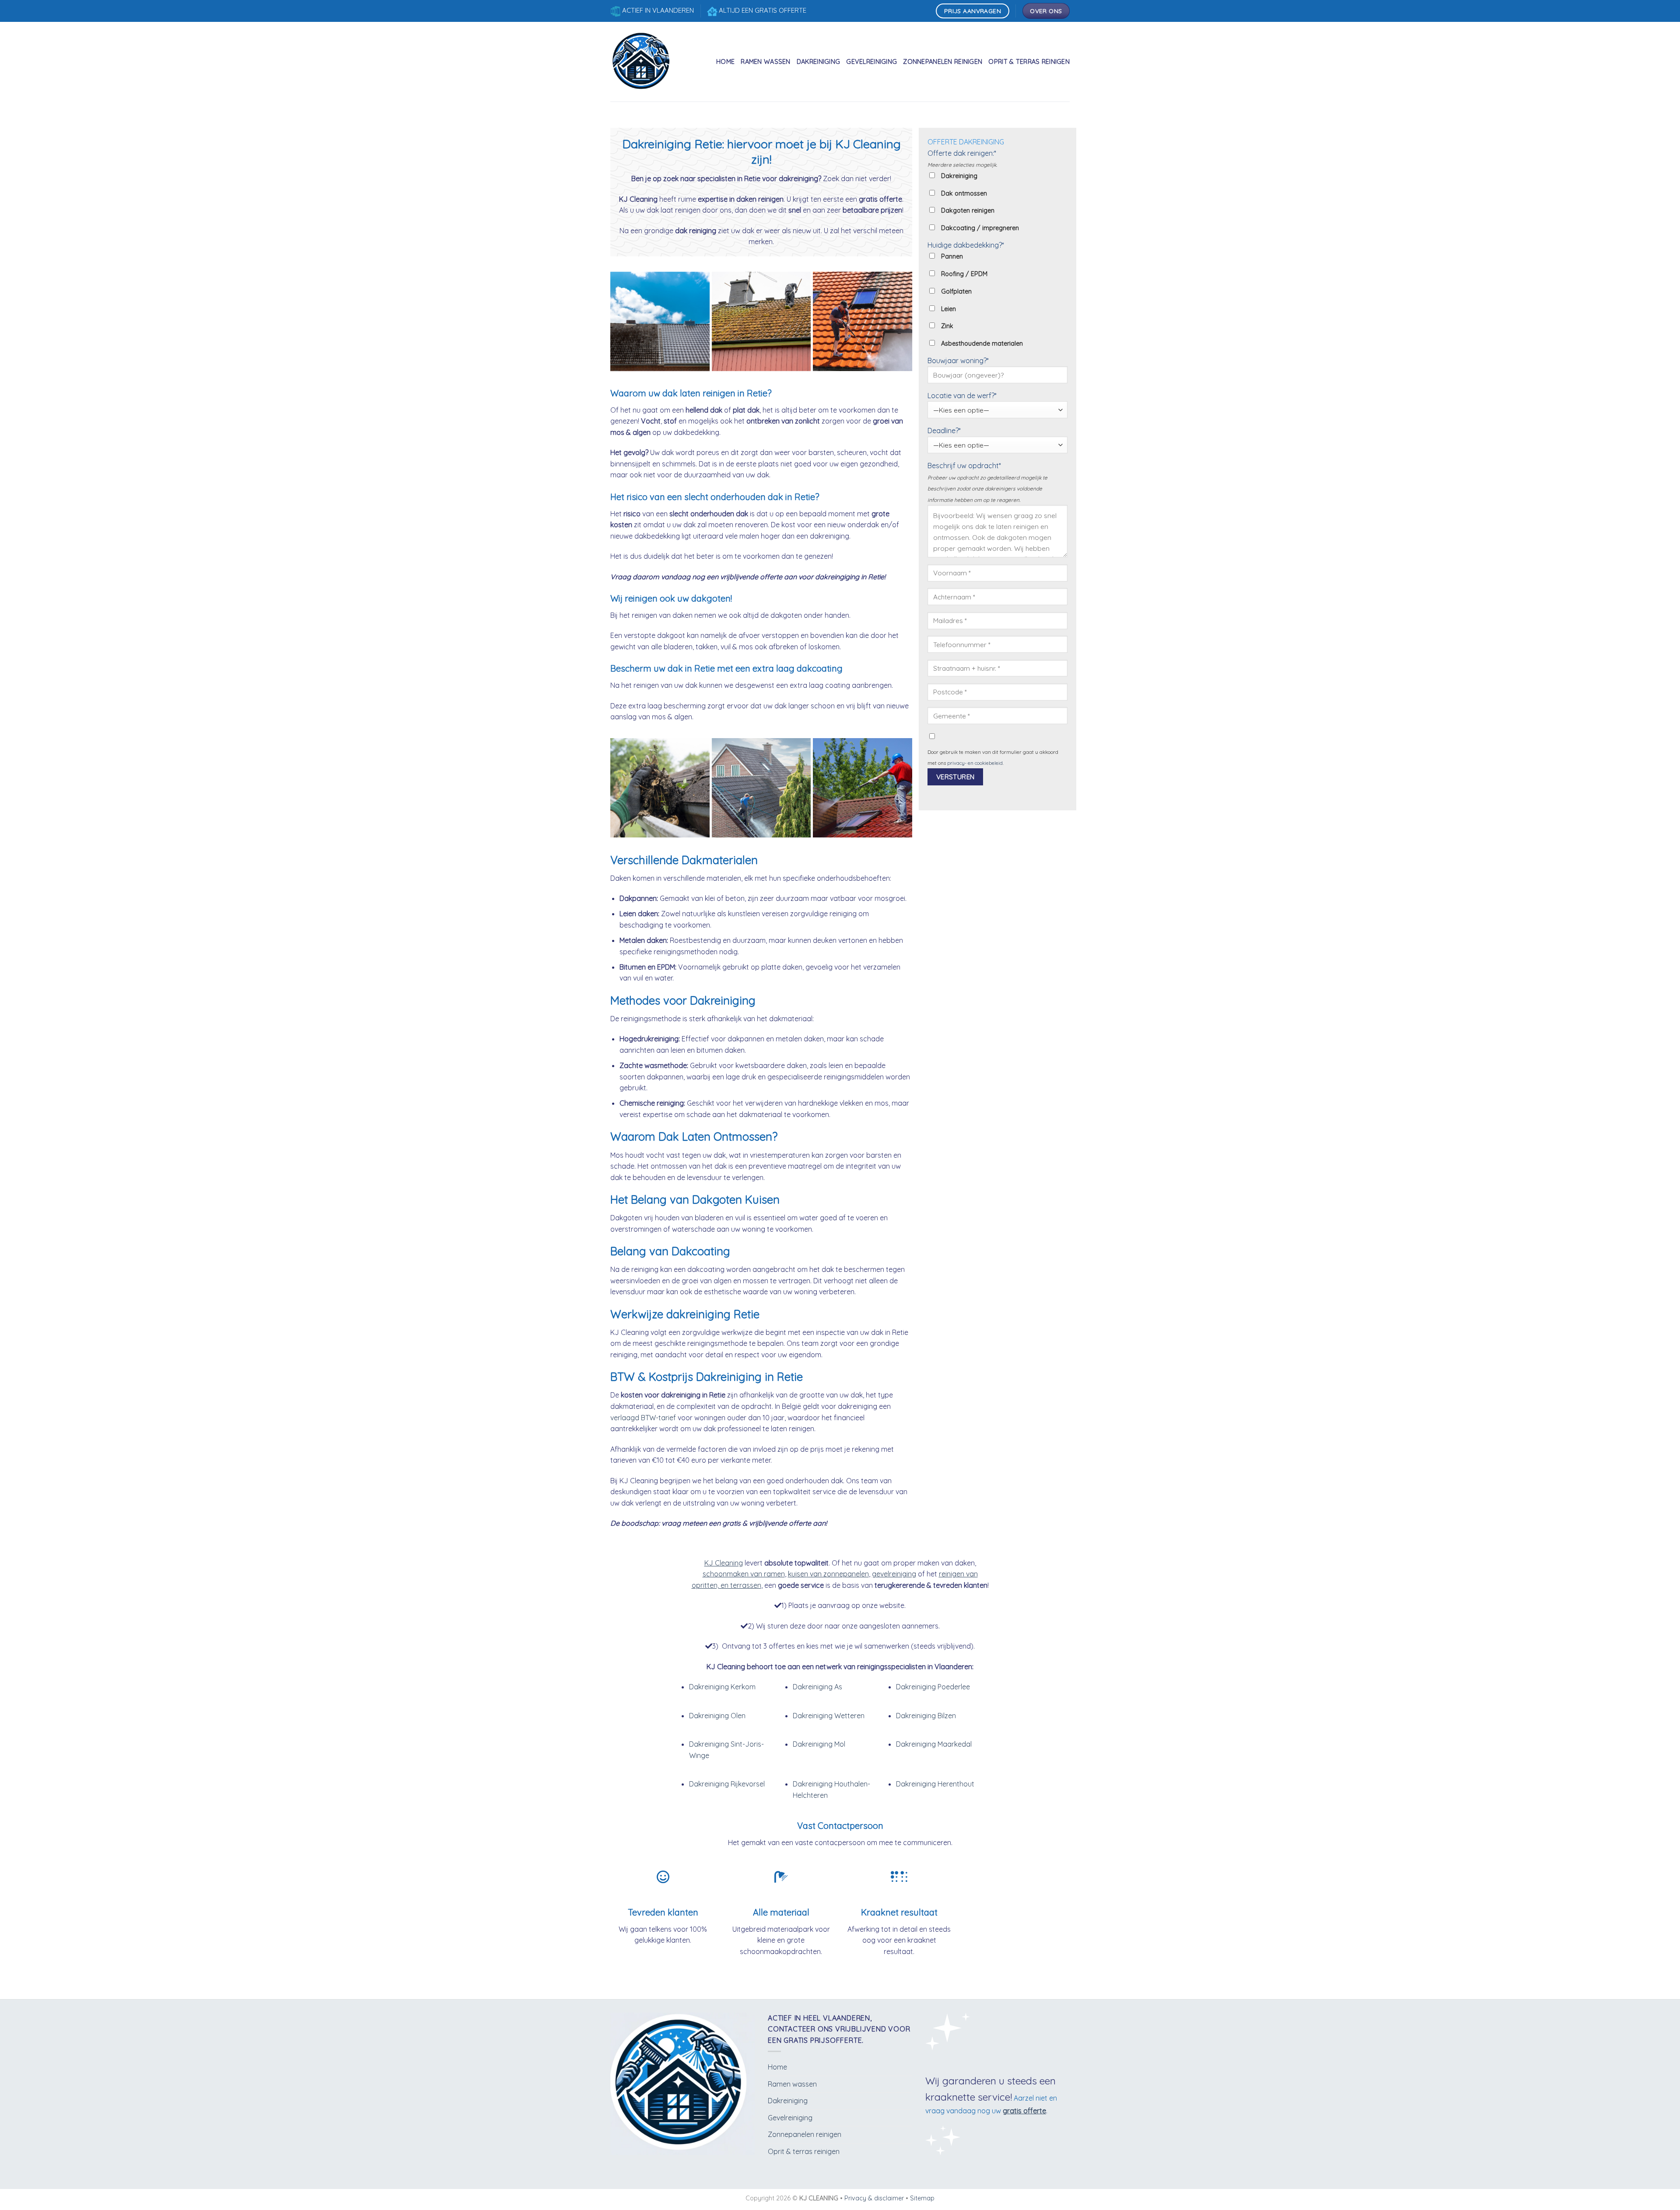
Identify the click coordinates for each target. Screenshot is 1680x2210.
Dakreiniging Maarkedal (934, 1744)
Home (725, 62)
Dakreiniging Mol (819, 1744)
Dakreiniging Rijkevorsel (727, 1784)
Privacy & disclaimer (874, 2198)
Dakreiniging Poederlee (933, 1687)
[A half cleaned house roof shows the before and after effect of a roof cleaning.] (660, 321)
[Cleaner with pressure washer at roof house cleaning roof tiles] (761, 788)
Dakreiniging (818, 62)
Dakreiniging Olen (717, 1716)
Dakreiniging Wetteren (829, 1716)
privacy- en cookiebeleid (975, 763)
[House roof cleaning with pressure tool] (863, 788)
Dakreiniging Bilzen (926, 1716)
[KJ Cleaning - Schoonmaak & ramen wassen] (643, 62)
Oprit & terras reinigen (1029, 62)
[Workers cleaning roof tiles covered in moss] (761, 321)
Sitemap (922, 2198)
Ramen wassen (765, 62)
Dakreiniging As (817, 1687)
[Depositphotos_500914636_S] (863, 321)
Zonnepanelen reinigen (943, 62)
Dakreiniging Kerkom (722, 1687)
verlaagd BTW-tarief (643, 1418)
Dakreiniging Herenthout (935, 1784)
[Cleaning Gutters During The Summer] (660, 788)
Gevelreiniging (871, 62)
